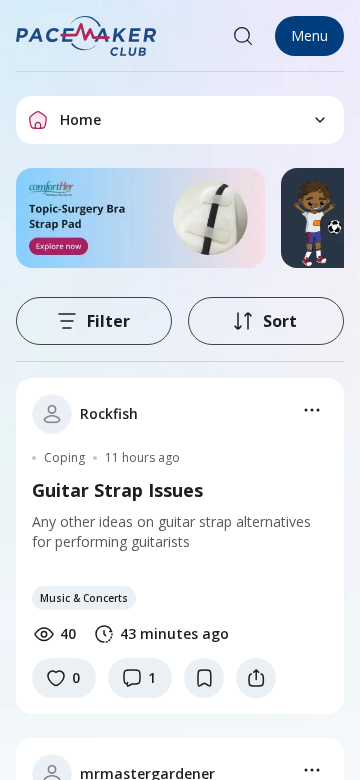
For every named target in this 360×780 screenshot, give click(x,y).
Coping (64, 458)
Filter (108, 321)
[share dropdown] (256, 678)
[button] (87, 36)
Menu (309, 35)
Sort (280, 321)
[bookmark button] (204, 678)
